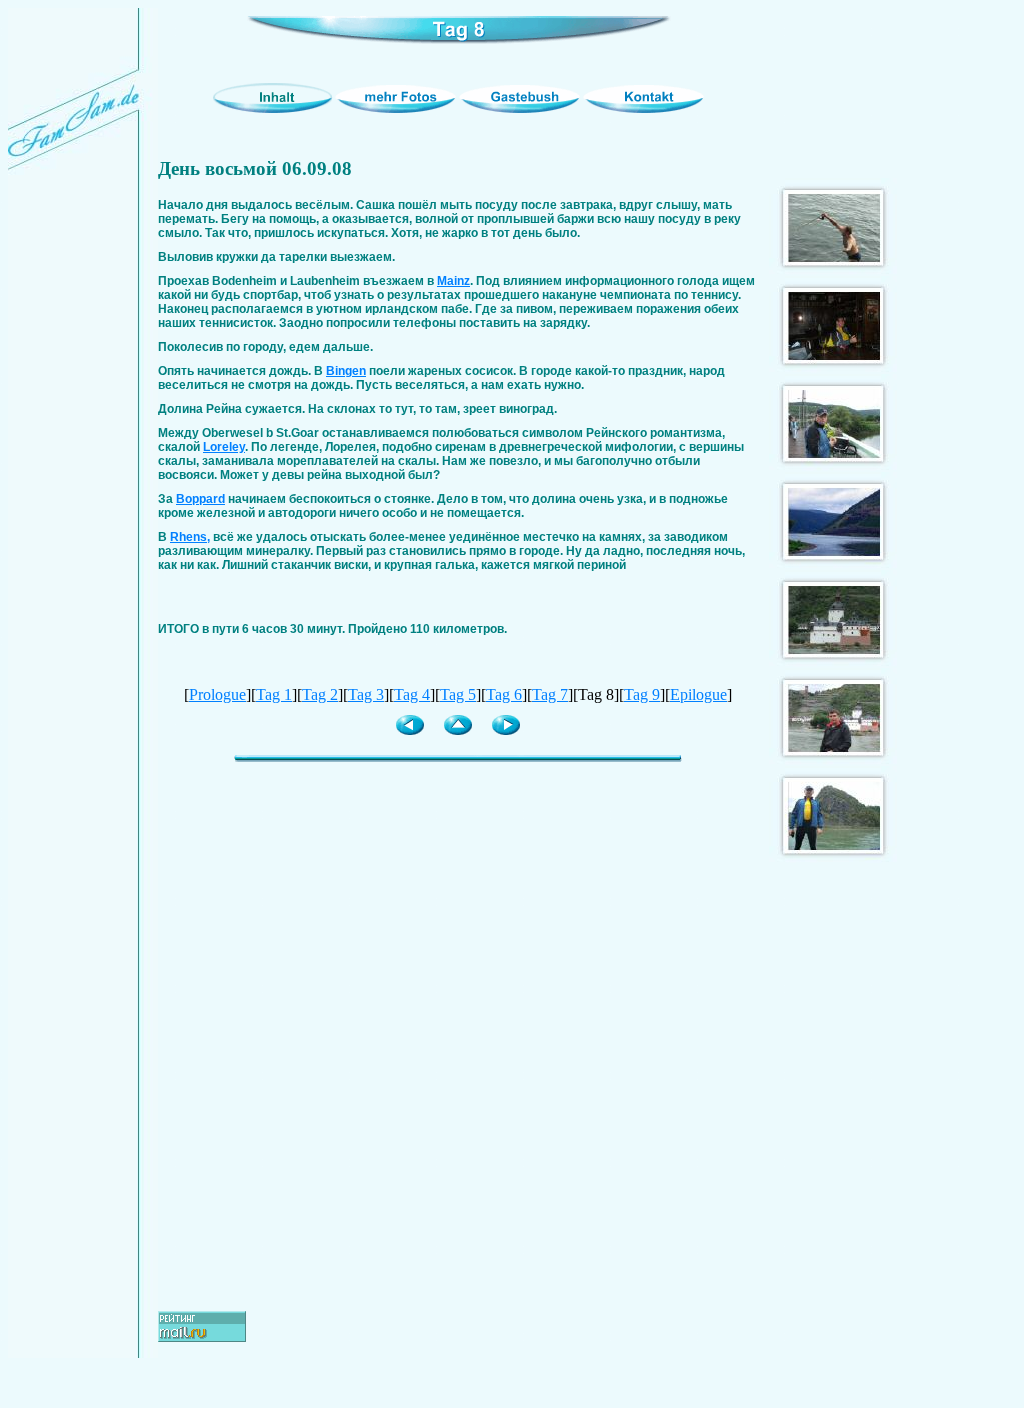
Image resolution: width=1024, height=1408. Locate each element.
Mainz (453, 281)
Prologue (217, 694)
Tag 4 (412, 694)
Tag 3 (366, 694)
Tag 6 (504, 694)
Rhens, (190, 537)
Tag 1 (274, 694)
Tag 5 (458, 694)
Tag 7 (550, 694)
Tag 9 (642, 694)
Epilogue (698, 694)
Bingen (346, 371)
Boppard (200, 499)
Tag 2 (320, 694)
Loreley (224, 447)
